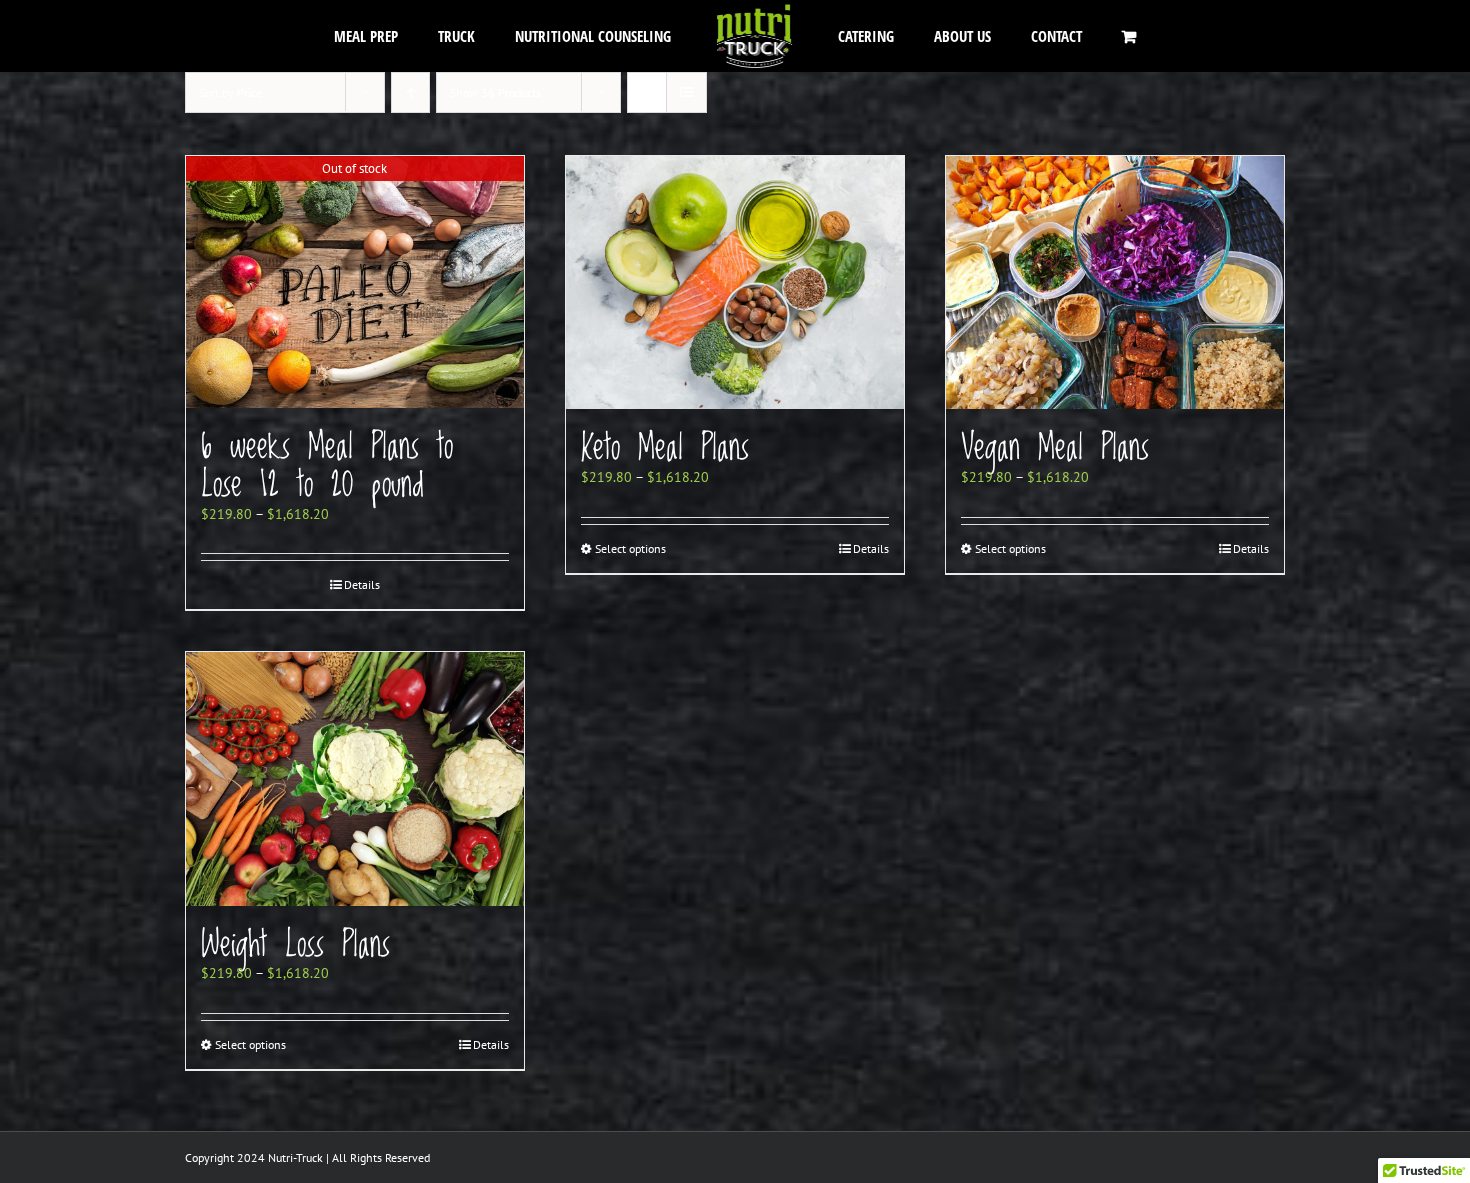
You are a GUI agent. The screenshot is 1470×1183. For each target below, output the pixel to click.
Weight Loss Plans (295, 945)
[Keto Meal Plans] (735, 282)
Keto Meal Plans (665, 448)
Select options (630, 548)
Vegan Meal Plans (1055, 448)
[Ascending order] (410, 92)
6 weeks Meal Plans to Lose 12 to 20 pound (327, 466)
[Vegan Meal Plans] (1115, 282)
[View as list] (686, 92)
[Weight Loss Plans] (355, 778)
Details (362, 584)
